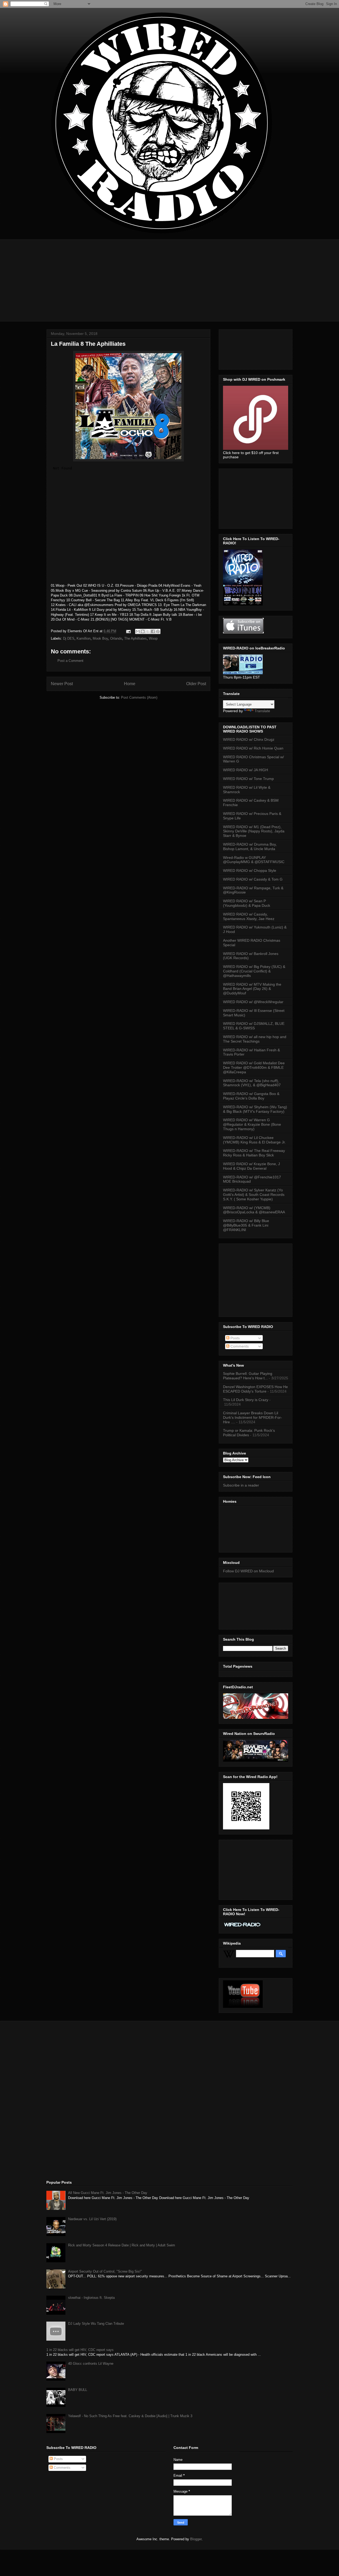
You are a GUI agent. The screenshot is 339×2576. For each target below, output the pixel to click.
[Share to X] (148, 631)
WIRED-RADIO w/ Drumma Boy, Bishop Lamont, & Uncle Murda (250, 847)
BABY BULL (78, 2390)
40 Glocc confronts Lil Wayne (91, 2364)
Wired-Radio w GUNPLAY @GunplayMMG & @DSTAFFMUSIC (254, 860)
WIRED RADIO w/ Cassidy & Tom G (253, 879)
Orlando (116, 638)
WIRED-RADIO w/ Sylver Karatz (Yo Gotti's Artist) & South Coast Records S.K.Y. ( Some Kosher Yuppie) (254, 1195)
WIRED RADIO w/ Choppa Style (250, 870)
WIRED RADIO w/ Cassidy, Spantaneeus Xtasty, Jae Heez (249, 916)
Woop (153, 638)
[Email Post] (128, 631)
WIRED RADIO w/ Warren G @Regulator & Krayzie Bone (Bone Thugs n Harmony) (252, 1124)
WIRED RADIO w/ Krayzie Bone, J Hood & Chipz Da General (251, 1166)
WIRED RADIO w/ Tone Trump (248, 779)
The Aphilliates (135, 638)
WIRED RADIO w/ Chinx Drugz (249, 739)
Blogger (196, 2539)
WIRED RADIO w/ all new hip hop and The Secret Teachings (255, 1039)
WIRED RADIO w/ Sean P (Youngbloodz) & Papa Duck (247, 903)
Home (130, 684)
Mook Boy (100, 638)
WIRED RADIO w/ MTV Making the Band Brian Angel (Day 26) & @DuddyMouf (252, 989)
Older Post (196, 684)
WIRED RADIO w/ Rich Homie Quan (253, 748)
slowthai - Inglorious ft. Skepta (91, 2298)
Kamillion (84, 638)
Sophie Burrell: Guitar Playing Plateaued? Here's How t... (248, 1376)
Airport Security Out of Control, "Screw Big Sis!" (105, 2271)
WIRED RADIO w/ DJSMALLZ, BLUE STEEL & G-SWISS (254, 1026)
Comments (239, 1346)
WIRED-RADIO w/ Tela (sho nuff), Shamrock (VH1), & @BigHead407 (252, 1083)
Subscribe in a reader (241, 1485)
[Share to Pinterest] (158, 631)
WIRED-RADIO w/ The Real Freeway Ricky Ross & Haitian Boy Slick (254, 1153)
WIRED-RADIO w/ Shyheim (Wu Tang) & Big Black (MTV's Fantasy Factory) (255, 1109)
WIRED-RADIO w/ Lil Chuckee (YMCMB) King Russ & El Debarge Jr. (254, 1140)
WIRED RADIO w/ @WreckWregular (253, 1002)
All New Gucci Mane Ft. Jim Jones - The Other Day (108, 2193)
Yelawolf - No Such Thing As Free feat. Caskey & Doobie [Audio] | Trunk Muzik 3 (130, 2416)
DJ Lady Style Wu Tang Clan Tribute (96, 2324)
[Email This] (138, 631)
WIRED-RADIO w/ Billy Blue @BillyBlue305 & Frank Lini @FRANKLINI (246, 1225)
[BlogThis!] (143, 631)
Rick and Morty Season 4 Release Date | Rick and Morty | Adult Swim (122, 2245)
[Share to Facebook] (153, 631)
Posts (235, 1338)
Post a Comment (70, 661)
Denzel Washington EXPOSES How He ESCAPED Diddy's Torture (255, 1389)
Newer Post (62, 684)
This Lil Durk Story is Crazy (246, 1400)
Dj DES (69, 638)
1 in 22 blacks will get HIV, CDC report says (80, 2350)
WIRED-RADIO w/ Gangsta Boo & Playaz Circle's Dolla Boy (251, 1096)
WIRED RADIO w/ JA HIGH (246, 770)
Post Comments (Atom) (139, 697)
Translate (262, 711)
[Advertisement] (169, 276)
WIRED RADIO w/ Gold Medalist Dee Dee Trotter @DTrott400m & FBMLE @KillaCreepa (254, 1067)
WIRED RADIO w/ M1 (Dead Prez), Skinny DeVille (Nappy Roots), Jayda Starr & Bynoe (254, 831)
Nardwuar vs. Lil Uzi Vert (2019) (92, 2219)
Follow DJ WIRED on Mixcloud (248, 1571)
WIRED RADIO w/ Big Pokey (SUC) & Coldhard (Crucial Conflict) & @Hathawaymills (254, 971)
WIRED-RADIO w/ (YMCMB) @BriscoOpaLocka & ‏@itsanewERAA (254, 1210)
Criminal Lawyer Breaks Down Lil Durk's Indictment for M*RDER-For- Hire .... (253, 1417)
